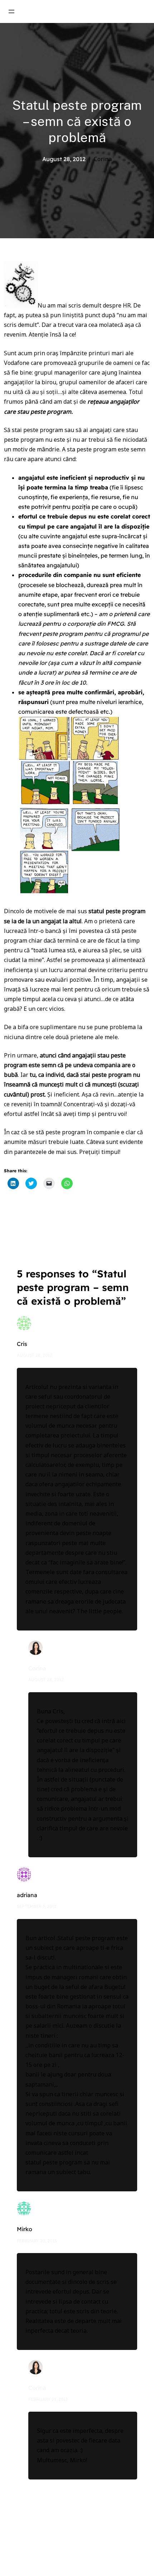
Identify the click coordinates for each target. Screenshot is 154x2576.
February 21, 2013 (48, 2399)
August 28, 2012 (35, 1355)
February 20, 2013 (37, 2241)
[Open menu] (11, 11)
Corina (37, 1668)
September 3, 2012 (37, 1906)
